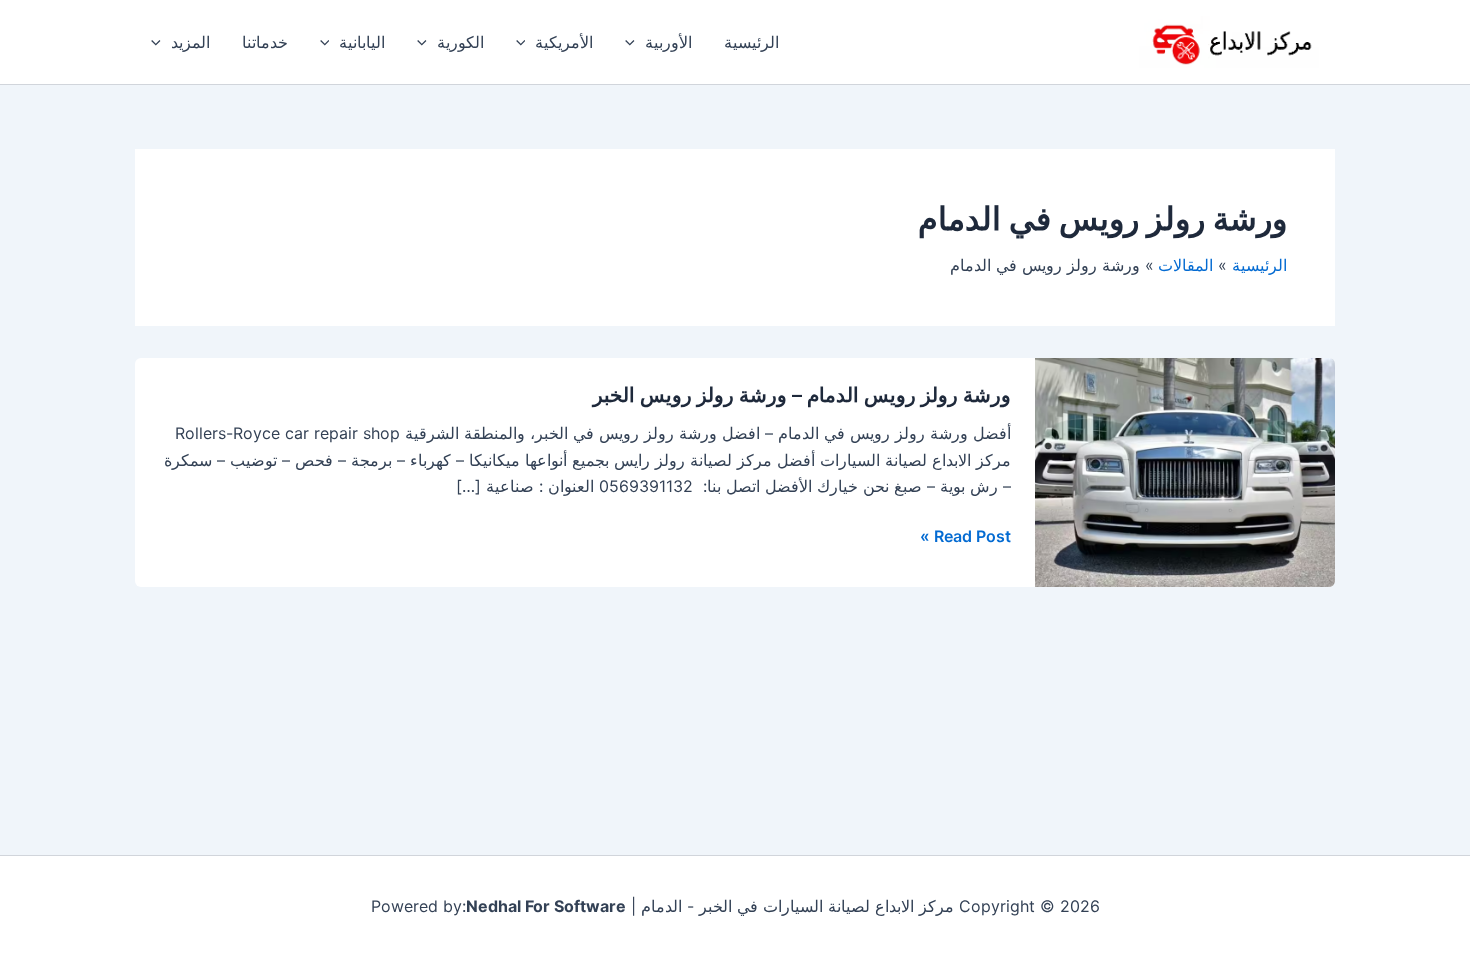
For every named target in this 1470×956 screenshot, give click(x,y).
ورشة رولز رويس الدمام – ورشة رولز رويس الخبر (802, 395)
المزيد (190, 42)
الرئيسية (751, 42)
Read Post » (965, 536)
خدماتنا (265, 42)
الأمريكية (564, 42)
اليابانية (362, 42)
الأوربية (668, 42)
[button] (635, 42)
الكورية (460, 42)
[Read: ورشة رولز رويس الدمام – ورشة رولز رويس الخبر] (1185, 471)
